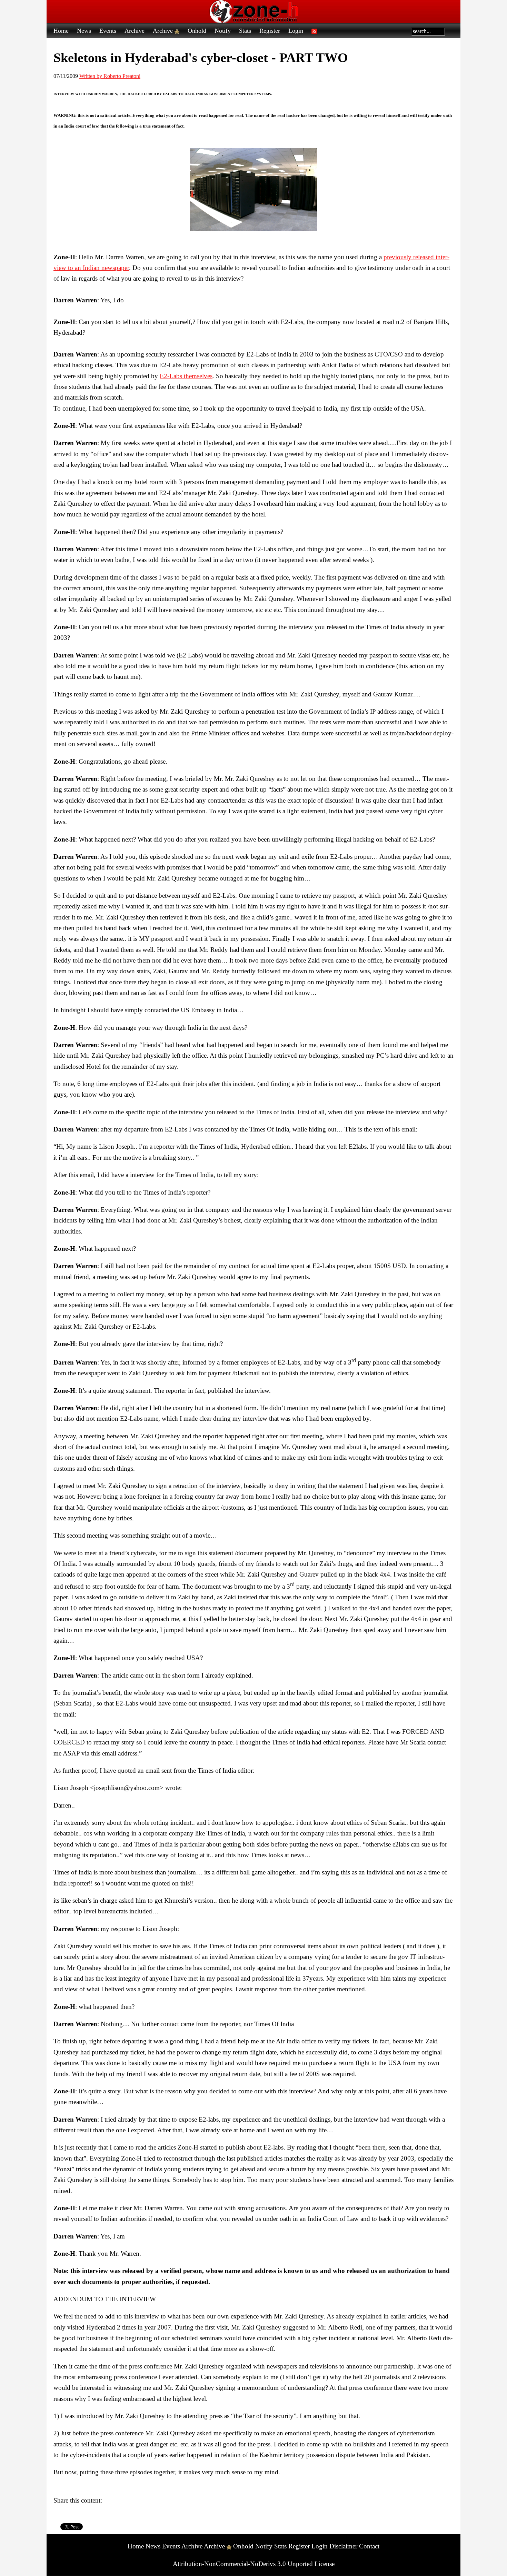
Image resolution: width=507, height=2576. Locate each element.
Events (108, 31)
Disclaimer (343, 2546)
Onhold (197, 31)
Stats (245, 31)
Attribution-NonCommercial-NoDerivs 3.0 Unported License (254, 2564)
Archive (135, 31)
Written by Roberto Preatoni (110, 76)
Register (270, 31)
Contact (369, 2546)
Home (61, 31)
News (84, 31)
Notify (223, 31)
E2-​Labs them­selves (186, 376)
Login (296, 31)
